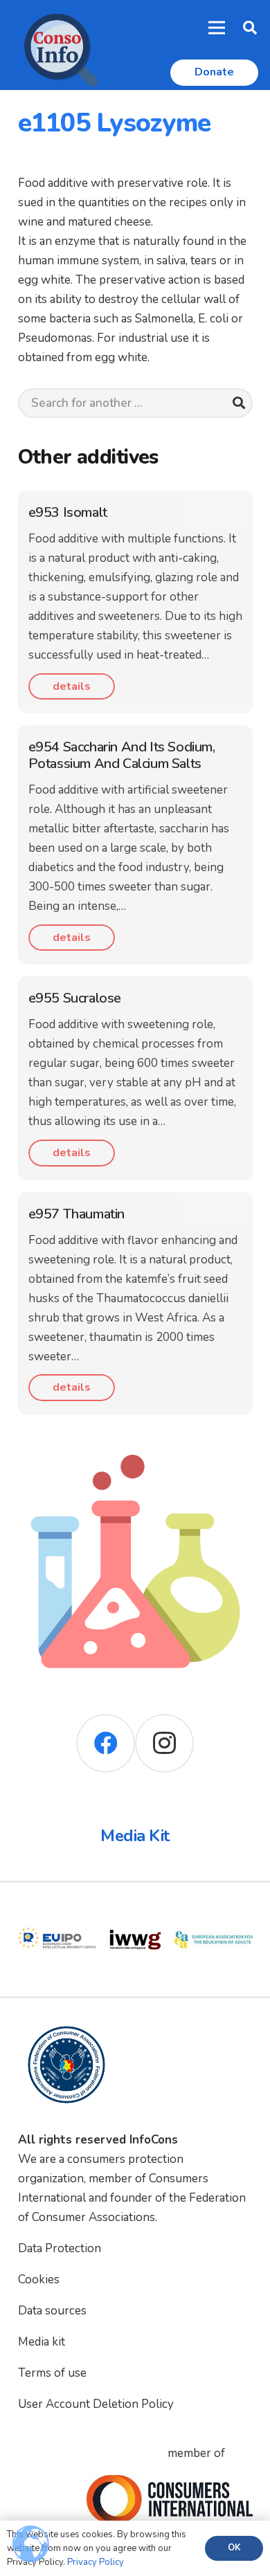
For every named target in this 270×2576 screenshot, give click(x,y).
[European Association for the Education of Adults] (214, 1910)
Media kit (42, 2342)
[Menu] (217, 28)
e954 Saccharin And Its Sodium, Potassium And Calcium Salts (122, 755)
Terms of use (52, 2373)
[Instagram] (164, 1743)
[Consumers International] (170, 2499)
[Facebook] (106, 1743)
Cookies (39, 2280)
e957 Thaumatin (76, 1214)
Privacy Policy (96, 2562)
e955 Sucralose (75, 998)
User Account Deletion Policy (96, 2404)
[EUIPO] (57, 1910)
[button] (250, 28)
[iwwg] (135, 1910)
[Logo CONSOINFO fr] (57, 45)
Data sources (52, 2311)
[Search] (238, 403)
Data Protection (60, 2248)
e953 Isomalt (68, 512)
